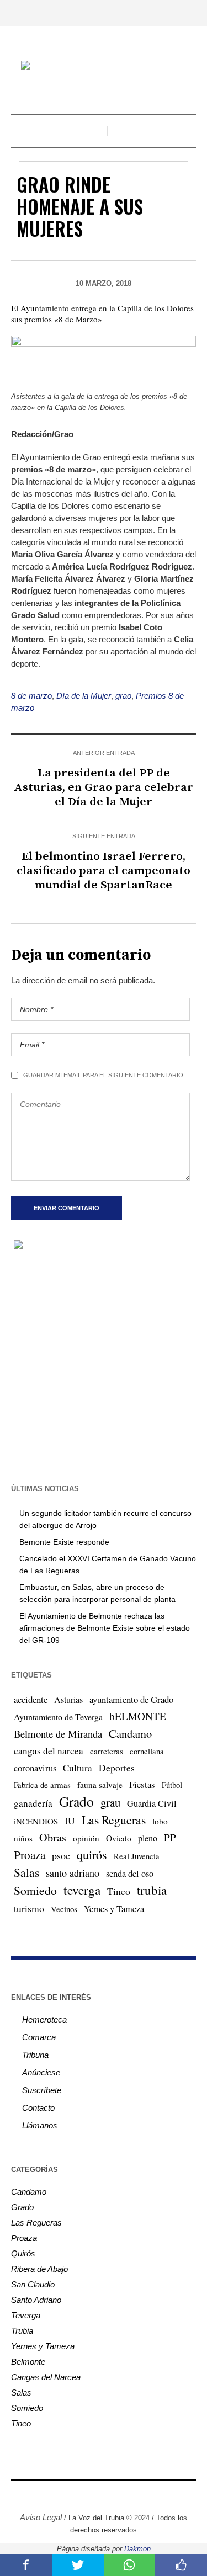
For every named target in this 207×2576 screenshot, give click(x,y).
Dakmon (137, 2549)
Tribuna (35, 2055)
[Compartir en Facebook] (26, 2565)
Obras (53, 1837)
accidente (31, 1699)
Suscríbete (42, 2090)
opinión (86, 1838)
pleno (148, 1838)
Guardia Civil (152, 1803)
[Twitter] (95, 2494)
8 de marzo (31, 696)
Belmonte (28, 2362)
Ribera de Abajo (39, 2269)
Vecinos (64, 1909)
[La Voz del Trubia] (104, 66)
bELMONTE (138, 1716)
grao (123, 696)
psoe (61, 1855)
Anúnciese (41, 2072)
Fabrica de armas (42, 1785)
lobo (160, 1821)
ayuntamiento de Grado (131, 1699)
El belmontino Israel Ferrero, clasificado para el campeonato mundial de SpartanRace (104, 871)
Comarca (39, 2037)
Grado (76, 1801)
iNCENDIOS (36, 1821)
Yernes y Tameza (114, 1909)
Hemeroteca (44, 2019)
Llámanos (40, 2125)
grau (110, 1802)
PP (170, 1837)
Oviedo (119, 1838)
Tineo (119, 1891)
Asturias (68, 1700)
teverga (82, 1890)
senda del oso (130, 1874)
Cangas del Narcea (46, 2377)
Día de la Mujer (84, 696)
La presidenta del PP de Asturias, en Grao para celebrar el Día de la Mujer (104, 787)
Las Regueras (114, 1820)
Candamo (130, 1733)
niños (23, 1838)
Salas (26, 1872)
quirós (92, 1854)
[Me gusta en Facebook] (181, 2565)
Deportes (117, 1768)
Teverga (26, 2315)
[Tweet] (78, 2565)
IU (70, 1821)
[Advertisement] (104, 1366)
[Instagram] (79, 2494)
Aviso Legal (41, 2517)
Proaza (30, 1855)
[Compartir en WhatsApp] (130, 2565)
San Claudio (33, 2284)
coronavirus (35, 1768)
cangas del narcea (49, 1751)
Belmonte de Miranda (58, 1734)
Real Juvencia (137, 1856)
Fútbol (172, 1785)
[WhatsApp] (145, 2494)
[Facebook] (62, 2494)
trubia (152, 1890)
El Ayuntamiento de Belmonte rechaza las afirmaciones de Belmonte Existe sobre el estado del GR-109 (105, 1628)
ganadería (33, 1803)
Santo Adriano (36, 2300)
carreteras (107, 1751)
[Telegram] (129, 2494)
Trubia (22, 2331)
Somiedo (35, 1890)
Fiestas (142, 1784)
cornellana (147, 1751)
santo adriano (73, 1873)
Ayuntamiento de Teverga (58, 1717)
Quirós (23, 2253)
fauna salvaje (100, 1785)
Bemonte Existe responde (64, 1542)
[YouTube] (112, 2494)
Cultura (78, 1768)
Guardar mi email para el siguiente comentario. (104, 1075)
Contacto (38, 2108)
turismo (29, 1908)
